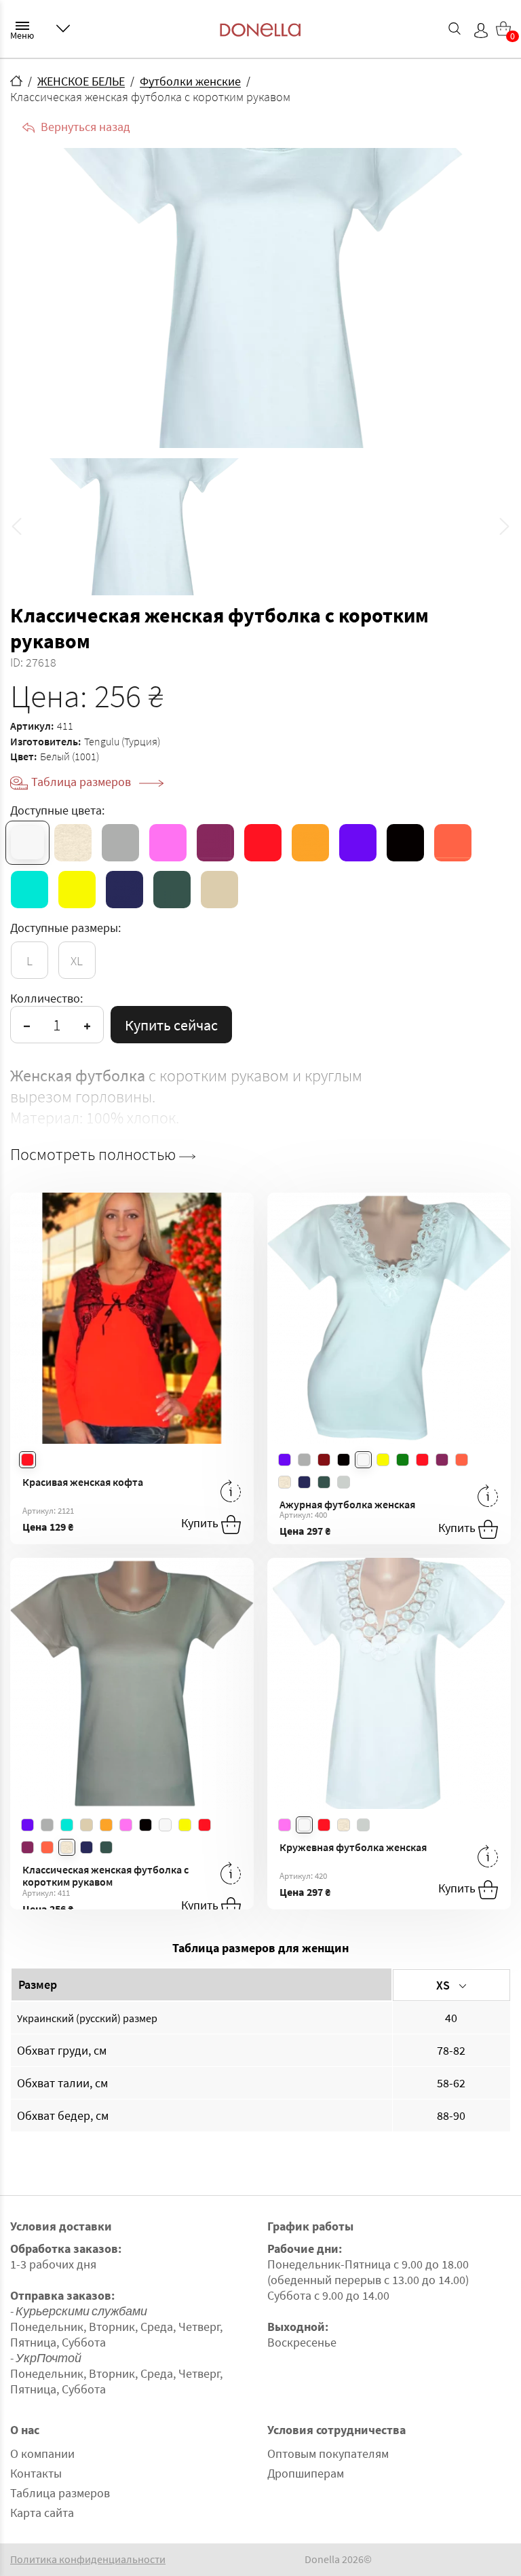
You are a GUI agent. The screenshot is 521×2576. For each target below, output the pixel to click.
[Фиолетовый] (358, 843)
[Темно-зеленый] (172, 890)
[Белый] (27, 843)
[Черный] (405, 843)
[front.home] (16, 81)
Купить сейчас (171, 1025)
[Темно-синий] (124, 890)
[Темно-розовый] (215, 843)
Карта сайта (42, 2513)
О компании (42, 2453)
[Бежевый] (219, 890)
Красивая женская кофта (83, 1482)
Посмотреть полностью (95, 1155)
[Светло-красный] (453, 843)
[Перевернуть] (231, 1491)
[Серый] (120, 843)
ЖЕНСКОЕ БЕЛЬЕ (81, 81)
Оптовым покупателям (328, 2453)
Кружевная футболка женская (353, 1847)
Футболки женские (190, 81)
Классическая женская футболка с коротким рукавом (105, 1876)
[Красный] (263, 843)
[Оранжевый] (310, 843)
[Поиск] (455, 29)
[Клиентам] (63, 29)
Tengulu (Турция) (122, 741)
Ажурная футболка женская (347, 1504)
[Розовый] (168, 843)
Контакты (36, 2473)
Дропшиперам (306, 2473)
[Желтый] (77, 890)
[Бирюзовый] (30, 890)
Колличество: (46, 998)
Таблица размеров (82, 782)
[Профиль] (481, 31)
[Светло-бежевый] (73, 843)
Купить (201, 1523)
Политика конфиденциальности (88, 2559)
